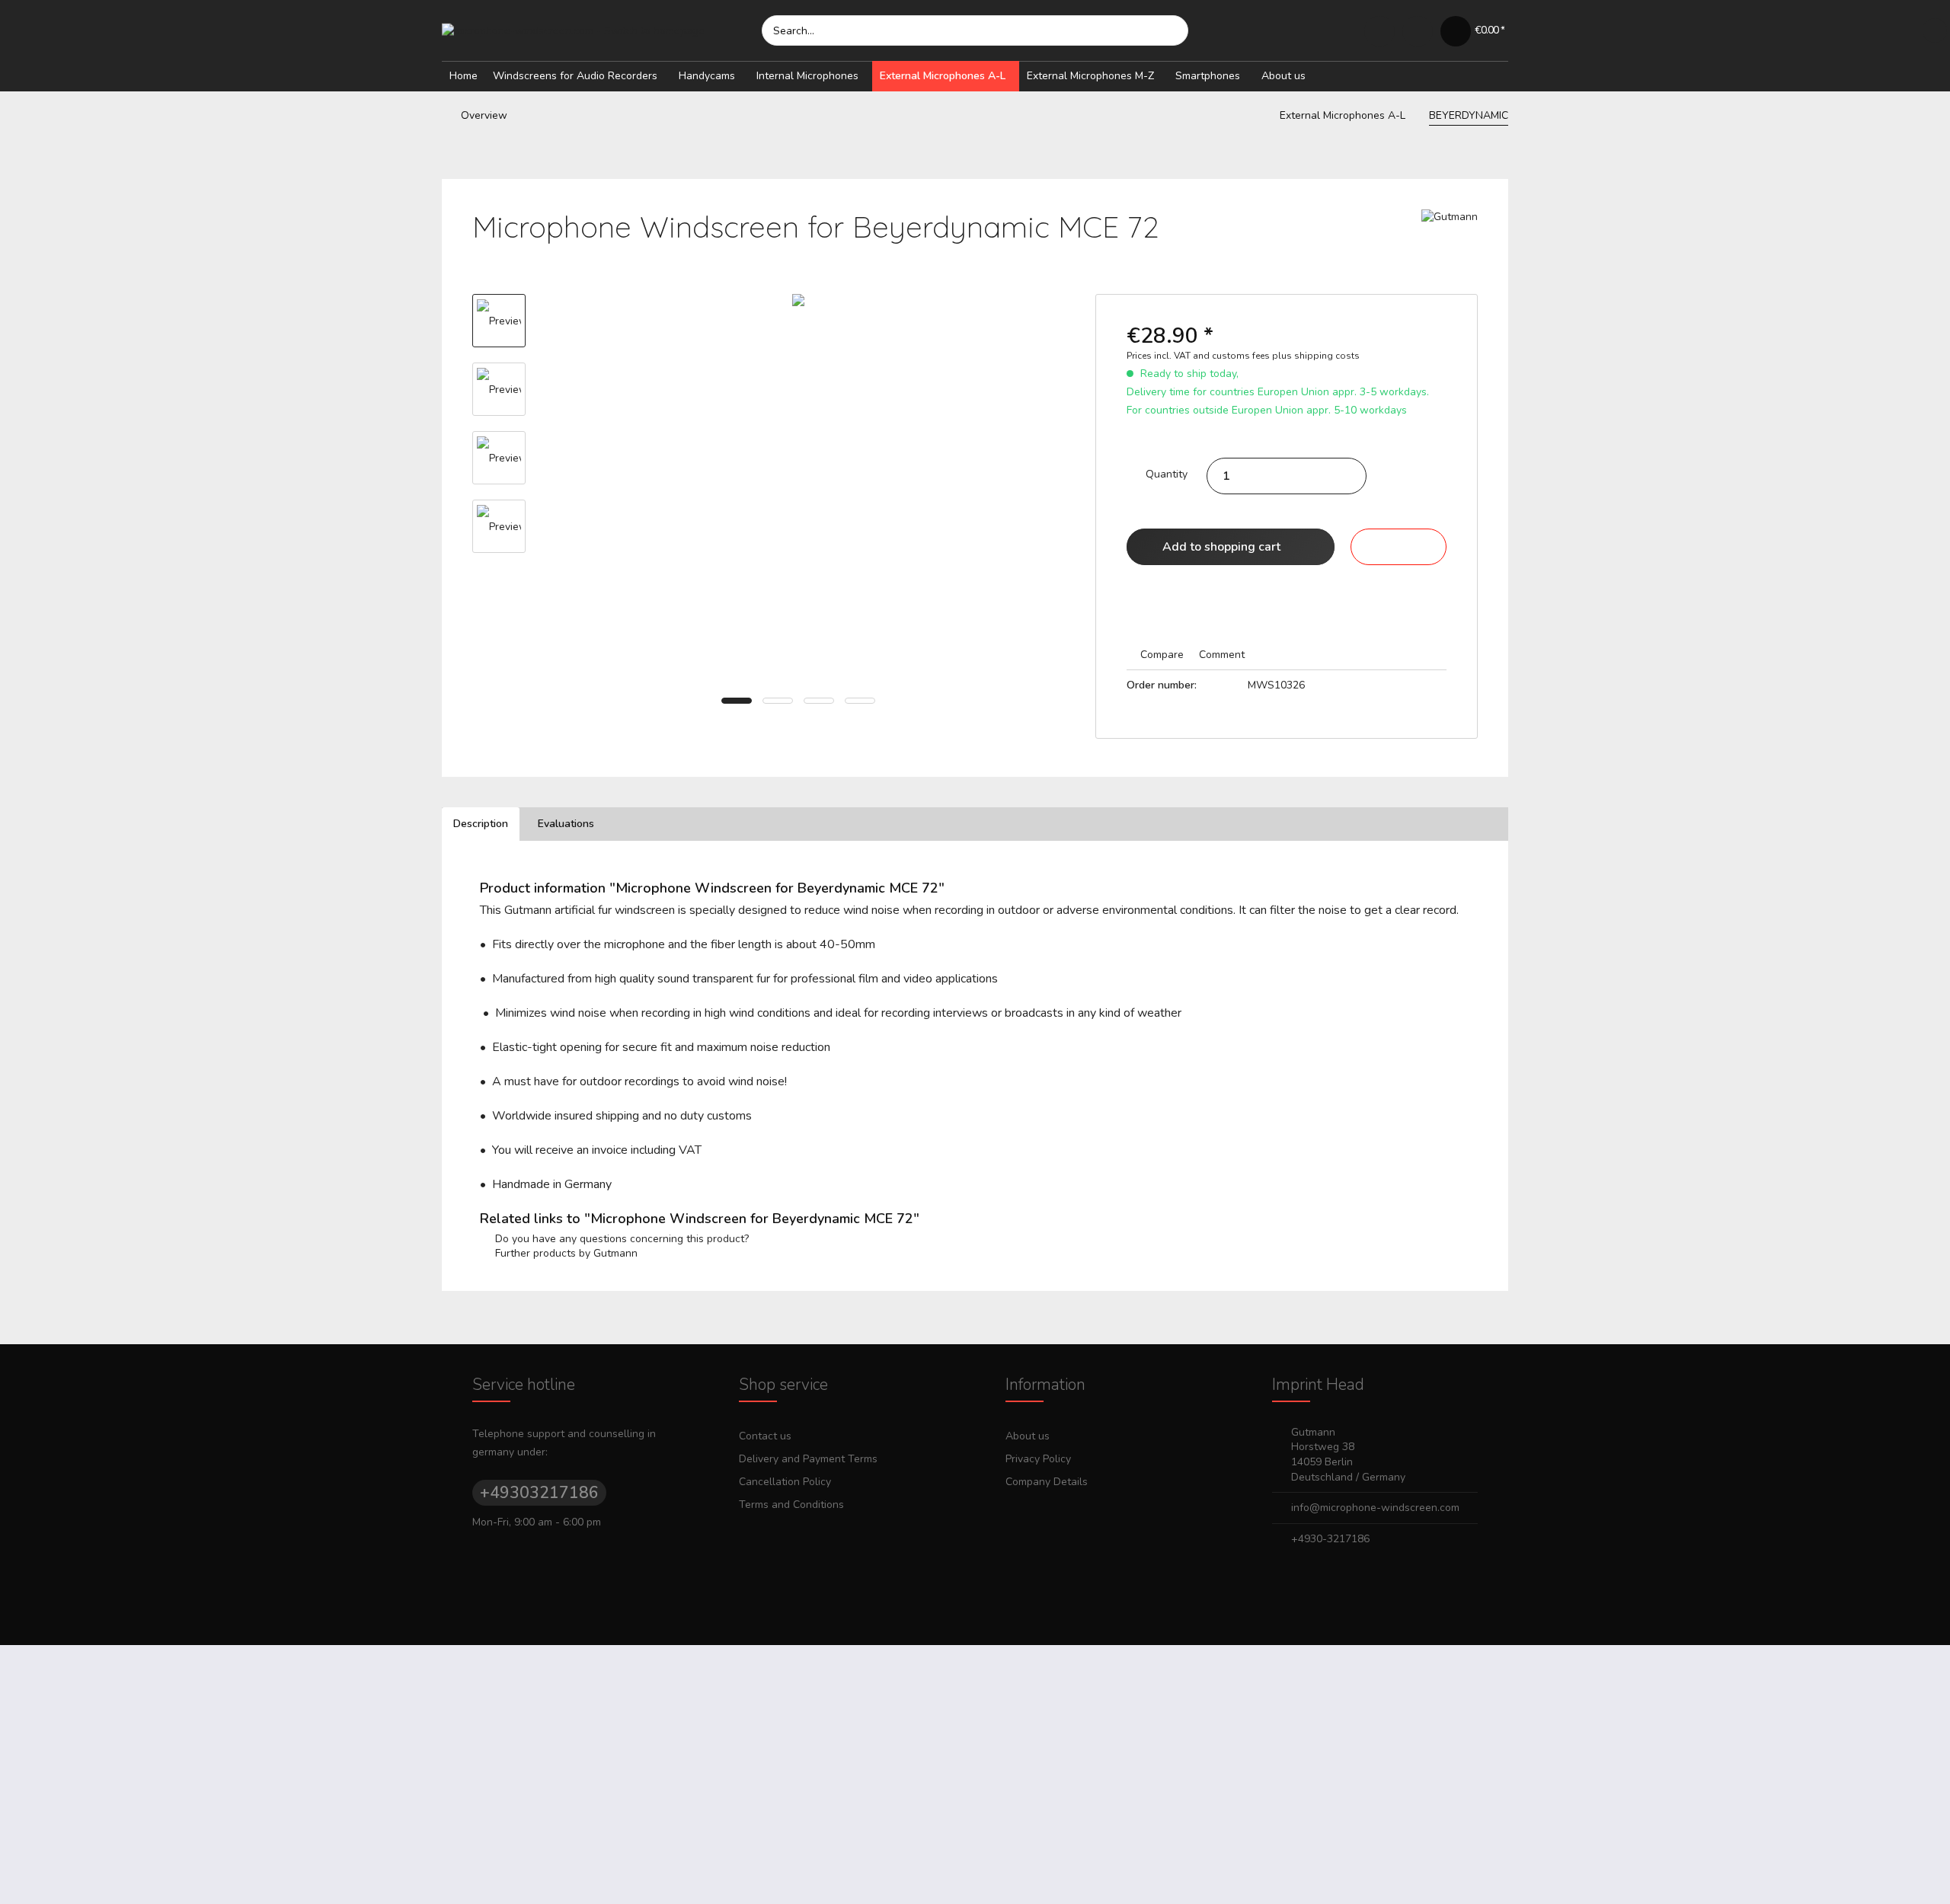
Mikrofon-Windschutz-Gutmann (1041, 1882)
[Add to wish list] (1399, 547)
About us (1028, 1436)
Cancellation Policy (785, 1482)
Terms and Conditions (791, 1505)
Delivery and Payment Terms (808, 1459)
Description (481, 824)
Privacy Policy (1038, 1459)
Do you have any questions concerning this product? (620, 1239)
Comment (1220, 655)
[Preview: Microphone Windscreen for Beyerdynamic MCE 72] (499, 321)
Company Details (1047, 1482)
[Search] (1169, 30)
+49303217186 (539, 1493)
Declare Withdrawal (975, 1860)
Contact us (765, 1436)
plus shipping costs (1316, 356)
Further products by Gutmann (565, 1253)
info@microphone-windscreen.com (1375, 1508)
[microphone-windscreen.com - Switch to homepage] (602, 30)
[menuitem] (975, 30)
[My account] (1418, 30)
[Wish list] (1379, 30)
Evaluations (566, 824)
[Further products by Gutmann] (1450, 236)
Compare (1160, 655)
